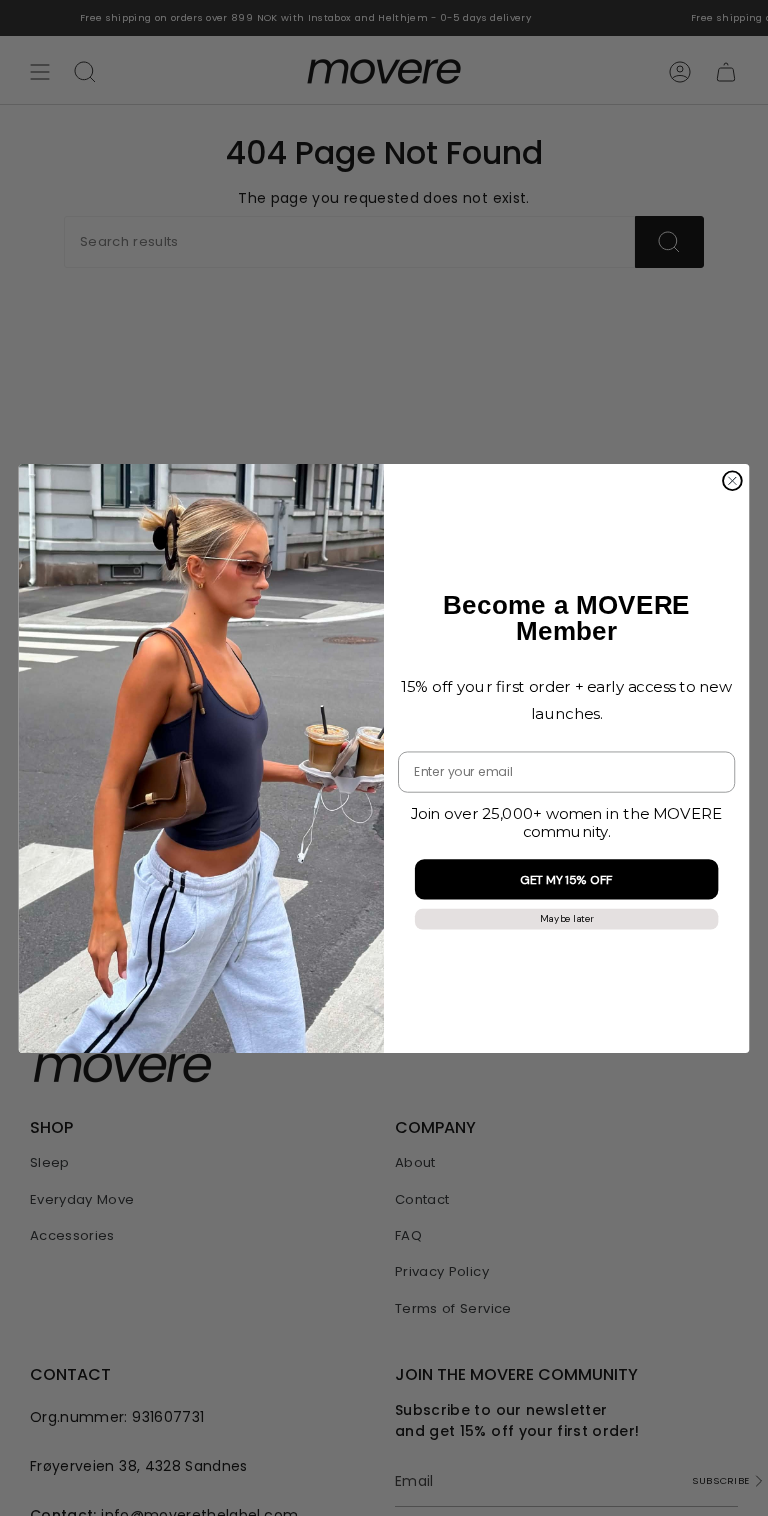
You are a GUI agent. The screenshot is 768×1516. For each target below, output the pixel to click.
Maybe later (566, 918)
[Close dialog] (732, 480)
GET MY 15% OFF (566, 879)
